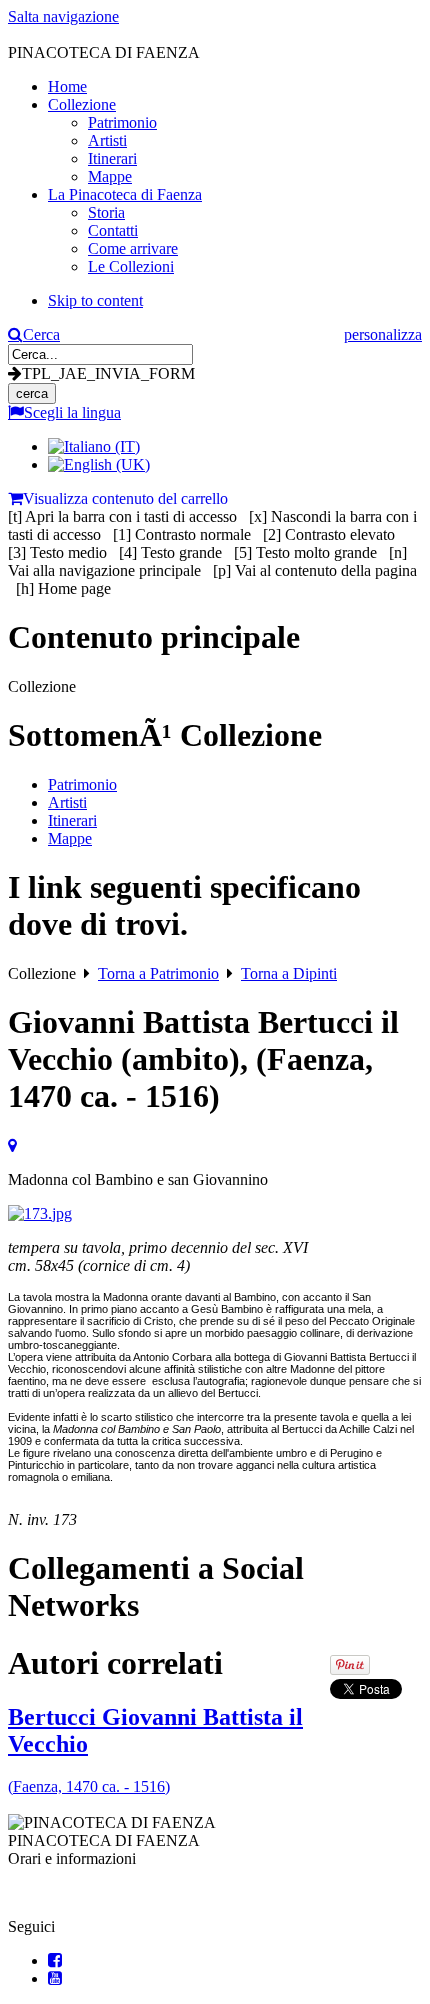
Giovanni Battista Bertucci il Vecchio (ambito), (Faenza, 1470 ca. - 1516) (203, 1059)
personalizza (383, 334)
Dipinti (289, 973)
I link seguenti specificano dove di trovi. (184, 905)
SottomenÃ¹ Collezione (165, 735)
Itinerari (72, 820)
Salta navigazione (63, 16)
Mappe (70, 838)
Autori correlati (115, 1663)
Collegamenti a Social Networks (156, 1586)
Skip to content (95, 300)
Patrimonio (82, 784)
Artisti (67, 802)
